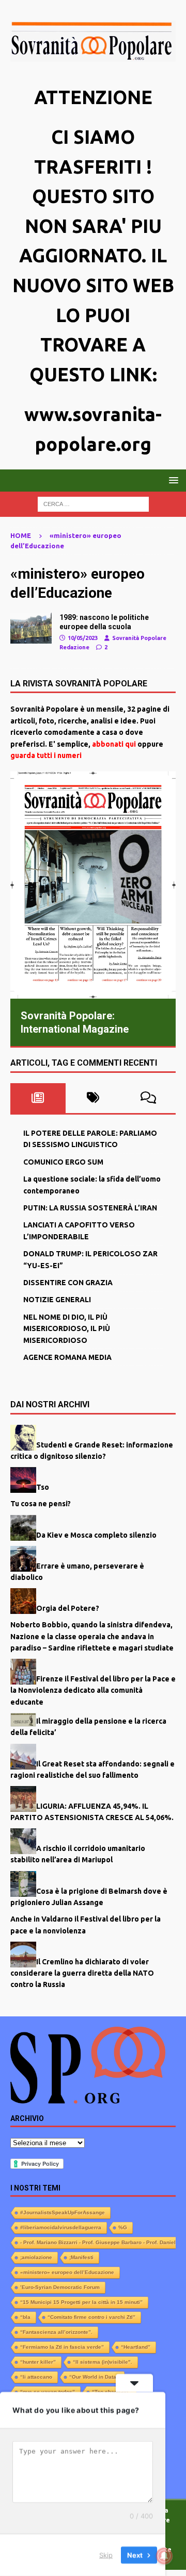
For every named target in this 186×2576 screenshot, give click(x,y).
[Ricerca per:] (93, 503)
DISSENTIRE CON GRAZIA (68, 1283)
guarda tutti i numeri (46, 755)
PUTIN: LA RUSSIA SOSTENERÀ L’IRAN (90, 1208)
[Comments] (148, 1098)
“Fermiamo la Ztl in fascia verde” (62, 2347)
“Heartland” (136, 2347)
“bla (25, 2317)
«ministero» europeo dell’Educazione (67, 2272)
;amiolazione (36, 2257)
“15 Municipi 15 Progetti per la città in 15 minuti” (81, 2302)
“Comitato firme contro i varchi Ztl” (91, 2317)
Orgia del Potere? (68, 1608)
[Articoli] (31, 628)
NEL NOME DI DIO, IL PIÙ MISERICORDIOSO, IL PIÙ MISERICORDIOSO (67, 1329)
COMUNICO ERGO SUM (63, 1162)
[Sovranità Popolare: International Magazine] (93, 885)
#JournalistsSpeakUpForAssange (63, 2212)
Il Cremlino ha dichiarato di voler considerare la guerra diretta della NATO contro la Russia (82, 1973)
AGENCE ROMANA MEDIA (67, 1357)
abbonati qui (114, 744)
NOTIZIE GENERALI (57, 1300)
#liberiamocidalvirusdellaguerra (61, 2227)
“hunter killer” (38, 2362)
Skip (106, 2555)
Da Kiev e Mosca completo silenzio (96, 1535)
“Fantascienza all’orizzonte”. (56, 2332)
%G (123, 2227)
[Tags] (93, 1098)
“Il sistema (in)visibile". (103, 2362)
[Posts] (38, 1098)
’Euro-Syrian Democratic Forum (60, 2287)
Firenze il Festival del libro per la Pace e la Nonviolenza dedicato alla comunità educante (93, 1690)
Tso (43, 1487)
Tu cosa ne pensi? (41, 1504)
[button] (172, 480)
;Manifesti (81, 2257)
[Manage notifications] (164, 2556)
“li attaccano (36, 2377)
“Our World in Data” (94, 2377)
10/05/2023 (83, 638)
